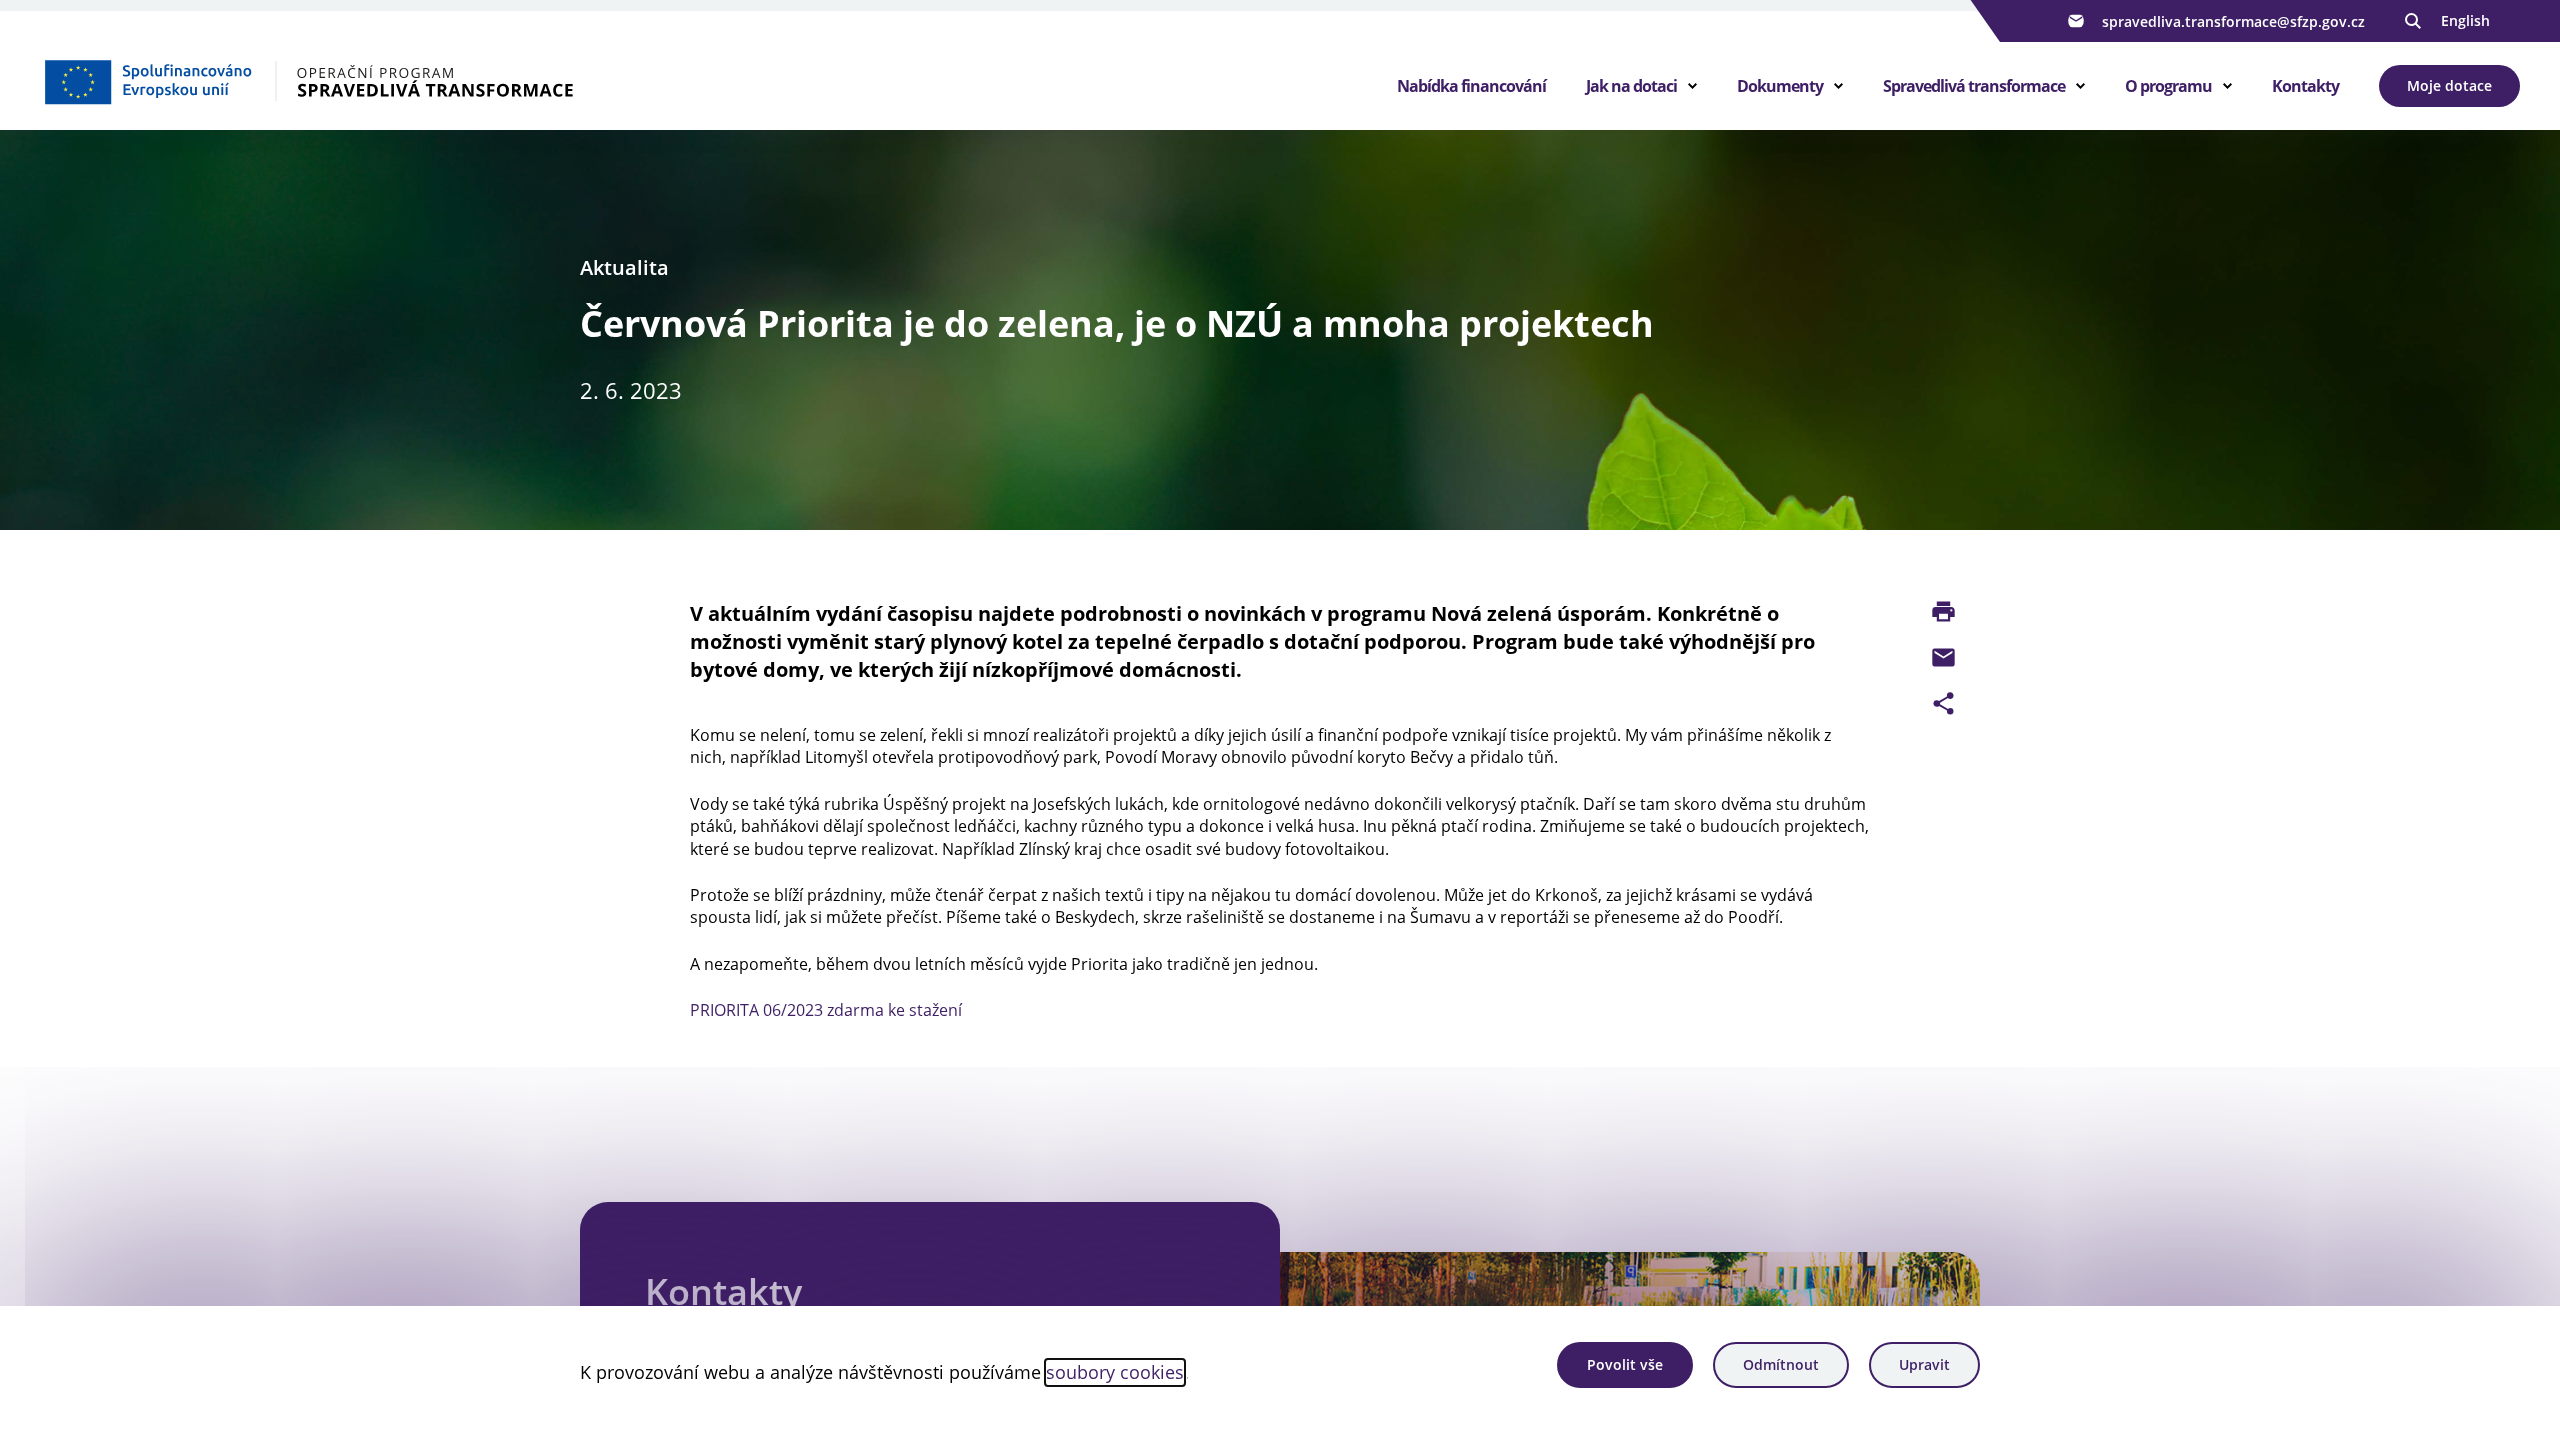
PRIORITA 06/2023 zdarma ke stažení (826, 1010)
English (2465, 20)
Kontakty (2305, 86)
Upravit (1924, 1364)
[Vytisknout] (1943, 611)
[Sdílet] (1943, 703)
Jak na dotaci (1631, 86)
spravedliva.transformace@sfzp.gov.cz (2233, 21)
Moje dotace (2449, 85)
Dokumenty (1780, 86)
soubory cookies (1115, 1372)
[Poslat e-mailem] (1943, 657)
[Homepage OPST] (331, 81)
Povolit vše (1625, 1364)
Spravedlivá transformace (1974, 86)
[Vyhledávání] (2413, 21)
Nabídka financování (1471, 86)
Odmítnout (1781, 1364)
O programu (2168, 86)
